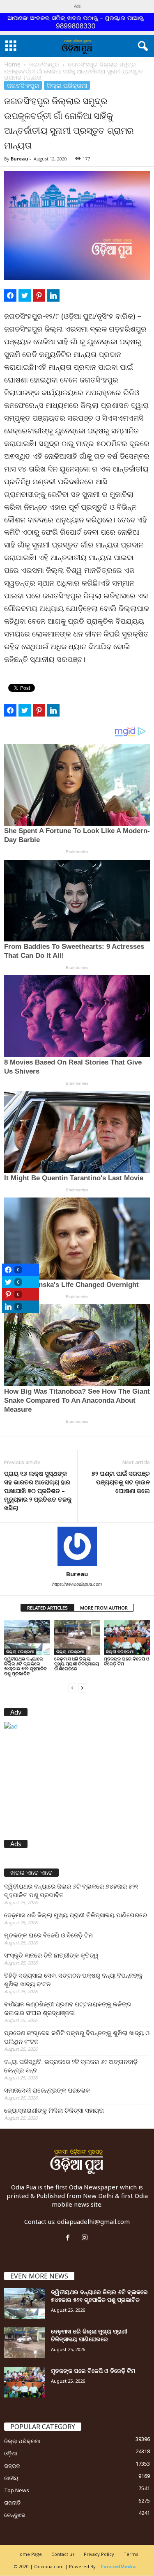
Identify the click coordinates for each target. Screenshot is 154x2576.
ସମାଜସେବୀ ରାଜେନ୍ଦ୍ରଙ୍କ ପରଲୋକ (47, 2090)
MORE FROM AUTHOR (104, 1608)
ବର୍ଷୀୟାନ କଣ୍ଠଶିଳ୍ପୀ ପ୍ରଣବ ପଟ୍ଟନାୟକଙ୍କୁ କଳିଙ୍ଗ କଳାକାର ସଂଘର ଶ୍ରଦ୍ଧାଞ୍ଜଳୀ (68, 2008)
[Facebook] (70, 2238)
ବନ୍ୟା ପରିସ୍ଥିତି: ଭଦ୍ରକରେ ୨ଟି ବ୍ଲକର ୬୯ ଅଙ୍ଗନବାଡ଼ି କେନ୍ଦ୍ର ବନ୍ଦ (71, 2066)
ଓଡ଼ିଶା (11, 2453)
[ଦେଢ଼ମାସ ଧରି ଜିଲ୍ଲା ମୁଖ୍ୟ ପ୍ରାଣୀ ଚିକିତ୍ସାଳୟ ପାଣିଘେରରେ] (77, 1637)
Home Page (29, 2554)
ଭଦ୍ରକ (12, 2466)
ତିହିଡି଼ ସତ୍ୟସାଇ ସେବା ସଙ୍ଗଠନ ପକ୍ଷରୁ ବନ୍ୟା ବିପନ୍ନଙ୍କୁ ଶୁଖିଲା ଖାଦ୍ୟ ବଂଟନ (73, 1980)
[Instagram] (86, 2238)
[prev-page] (72, 1687)
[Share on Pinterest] (39, 295)
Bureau (20, 159)
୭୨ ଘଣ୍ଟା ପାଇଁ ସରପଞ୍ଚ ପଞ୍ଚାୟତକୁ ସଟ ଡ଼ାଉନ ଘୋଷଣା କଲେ (121, 1482)
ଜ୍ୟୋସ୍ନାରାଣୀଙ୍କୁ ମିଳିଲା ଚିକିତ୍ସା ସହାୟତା (54, 2110)
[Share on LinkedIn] (53, 295)
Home (12, 64)
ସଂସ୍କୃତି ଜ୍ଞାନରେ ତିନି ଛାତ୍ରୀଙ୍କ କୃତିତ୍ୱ (51, 1955)
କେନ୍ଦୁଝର (15, 2515)
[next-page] (82, 1687)
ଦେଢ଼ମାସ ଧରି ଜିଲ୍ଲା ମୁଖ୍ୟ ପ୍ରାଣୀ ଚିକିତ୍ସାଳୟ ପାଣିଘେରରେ (77, 1664)
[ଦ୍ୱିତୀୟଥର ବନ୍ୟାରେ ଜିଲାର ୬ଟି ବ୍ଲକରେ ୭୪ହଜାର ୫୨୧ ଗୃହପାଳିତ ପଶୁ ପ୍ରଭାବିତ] (27, 1637)
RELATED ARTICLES (47, 1608)
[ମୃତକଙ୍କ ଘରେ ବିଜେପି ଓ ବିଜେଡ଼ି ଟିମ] (127, 1637)
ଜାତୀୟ (11, 2478)
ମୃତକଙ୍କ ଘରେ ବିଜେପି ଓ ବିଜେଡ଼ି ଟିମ (127, 1661)
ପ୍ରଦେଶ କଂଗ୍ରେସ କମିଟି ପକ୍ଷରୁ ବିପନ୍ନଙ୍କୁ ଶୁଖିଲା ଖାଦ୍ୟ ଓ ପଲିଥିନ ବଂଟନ (77, 2037)
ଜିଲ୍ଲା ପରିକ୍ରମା (67, 85)
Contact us (63, 2554)
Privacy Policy (99, 2554)
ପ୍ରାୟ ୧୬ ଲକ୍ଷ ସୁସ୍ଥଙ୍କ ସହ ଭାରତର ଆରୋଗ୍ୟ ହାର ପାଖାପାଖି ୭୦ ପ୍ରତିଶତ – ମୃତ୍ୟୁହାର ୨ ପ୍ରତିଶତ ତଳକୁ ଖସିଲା (38, 1491)
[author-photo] (77, 1546)
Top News (17, 2490)
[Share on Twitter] (25, 295)
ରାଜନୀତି (12, 2503)
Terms (131, 2554)
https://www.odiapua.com (77, 1584)
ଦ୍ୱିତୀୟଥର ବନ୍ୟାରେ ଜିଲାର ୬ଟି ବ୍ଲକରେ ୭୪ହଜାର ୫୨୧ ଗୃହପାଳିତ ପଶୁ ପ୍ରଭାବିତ (25, 1666)
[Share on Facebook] (10, 295)
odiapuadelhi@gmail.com (93, 2221)
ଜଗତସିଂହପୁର (44, 64)
